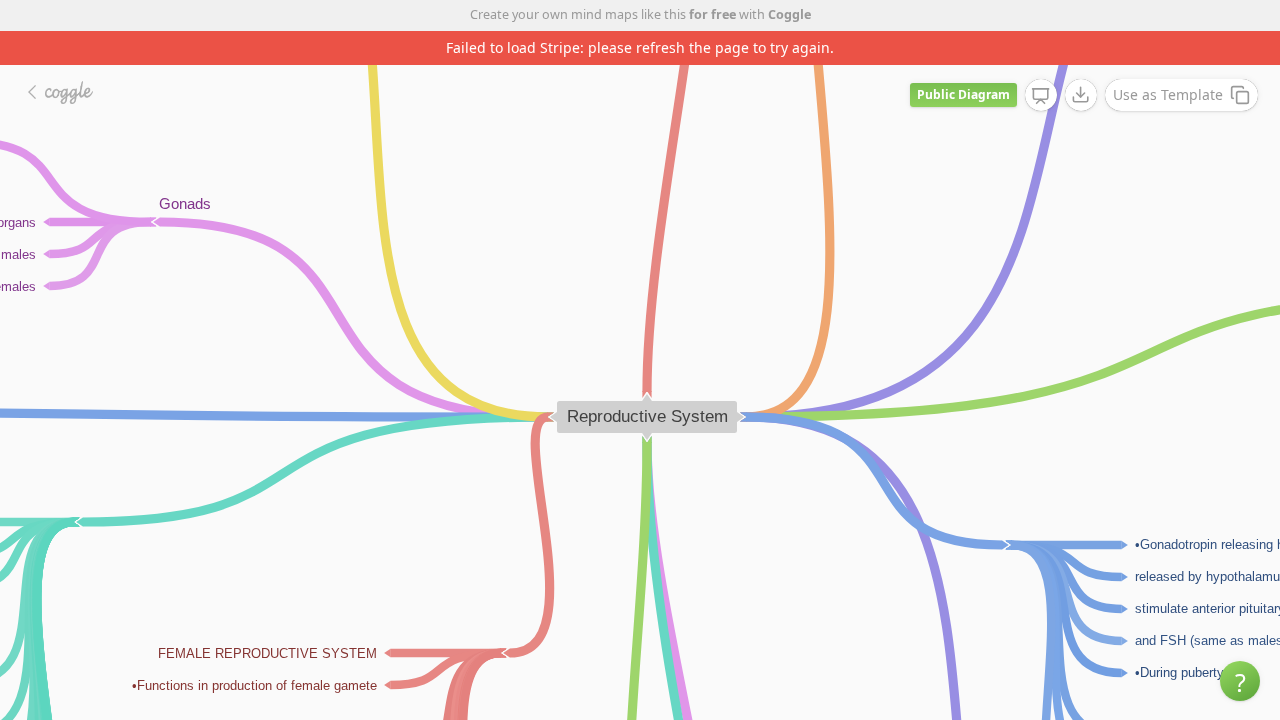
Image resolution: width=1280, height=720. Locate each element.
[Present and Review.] (1041, 96)
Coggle (789, 14)
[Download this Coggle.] (1081, 95)
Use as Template (1168, 94)
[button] (1240, 681)
